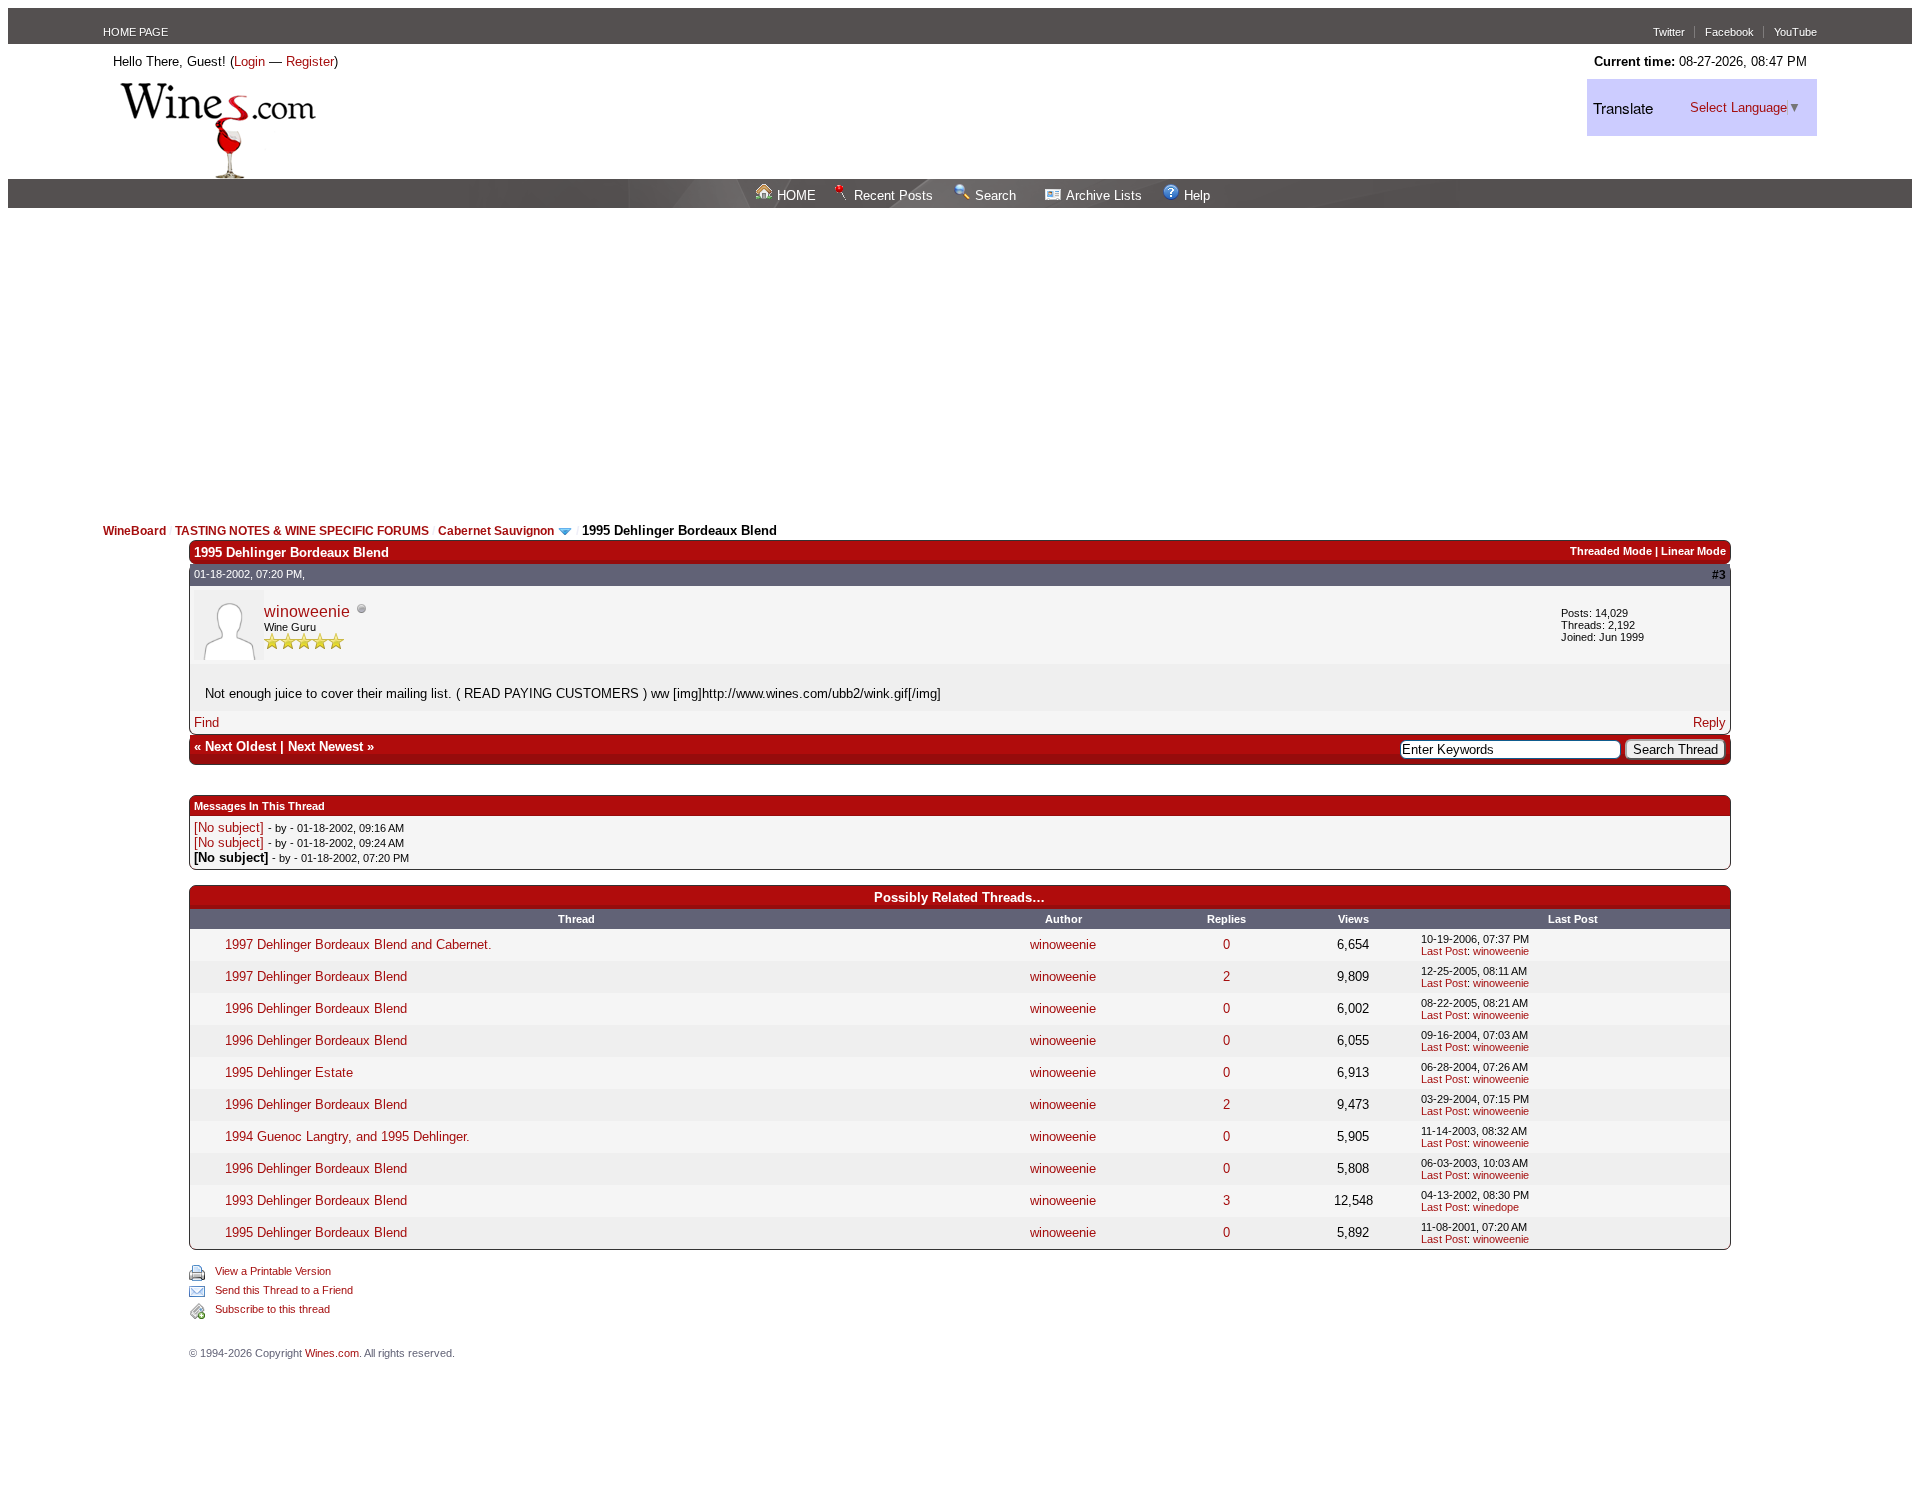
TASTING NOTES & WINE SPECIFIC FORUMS (302, 531)
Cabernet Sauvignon (496, 531)
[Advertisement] (960, 358)
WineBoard (134, 531)
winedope (1496, 1207)
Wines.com (332, 1353)
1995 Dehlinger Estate (289, 1072)
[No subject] (229, 827)
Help (1197, 195)
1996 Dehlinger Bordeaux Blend (316, 1008)
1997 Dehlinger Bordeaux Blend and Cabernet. (358, 944)
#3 (1719, 575)
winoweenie (307, 611)
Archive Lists (1104, 195)
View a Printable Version (273, 1271)
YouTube (1795, 32)
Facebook (1729, 32)
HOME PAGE (135, 32)
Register (310, 61)
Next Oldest (240, 746)
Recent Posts (893, 195)
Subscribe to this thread (272, 1309)
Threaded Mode (1611, 551)
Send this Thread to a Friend (284, 1290)
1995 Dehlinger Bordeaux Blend (316, 1232)
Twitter (1669, 32)
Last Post (1444, 951)
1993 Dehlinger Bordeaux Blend (316, 1200)
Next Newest (325, 746)
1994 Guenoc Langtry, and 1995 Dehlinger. (347, 1136)
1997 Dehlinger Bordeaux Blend (316, 976)
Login (249, 61)
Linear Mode (1693, 551)
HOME (796, 195)
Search (995, 195)
